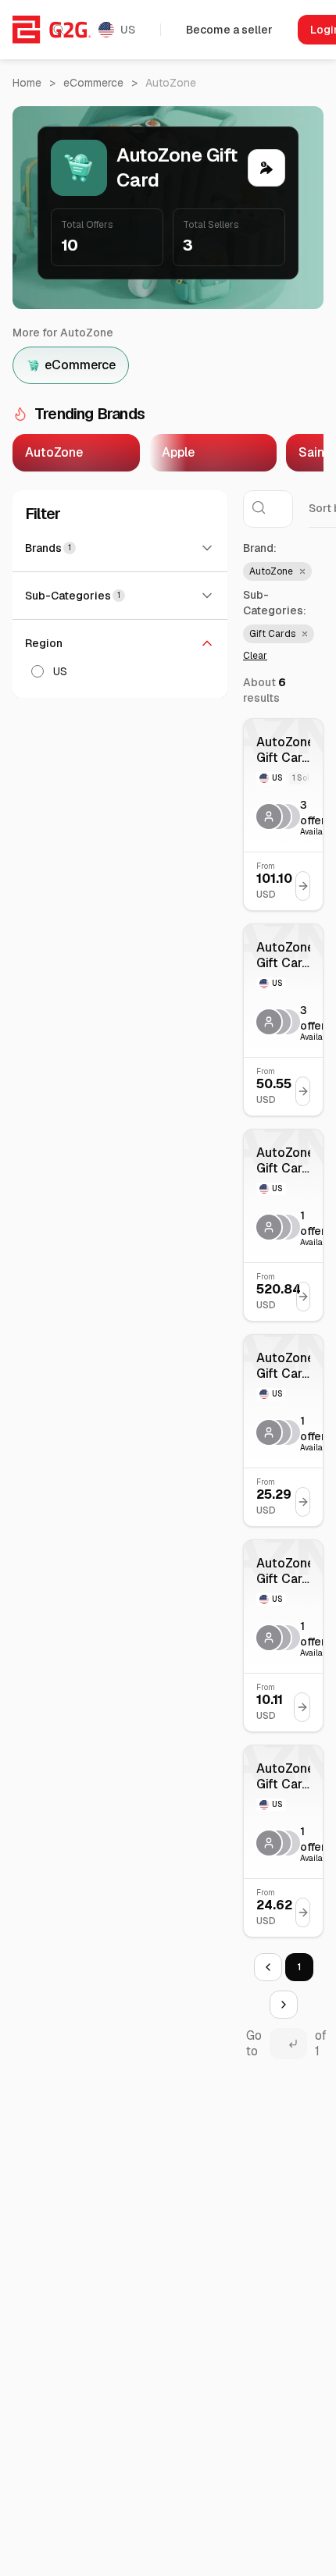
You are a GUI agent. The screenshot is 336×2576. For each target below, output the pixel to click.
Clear (255, 656)
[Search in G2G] (59, 30)
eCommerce (93, 83)
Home (27, 83)
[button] (277, 571)
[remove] (301, 571)
